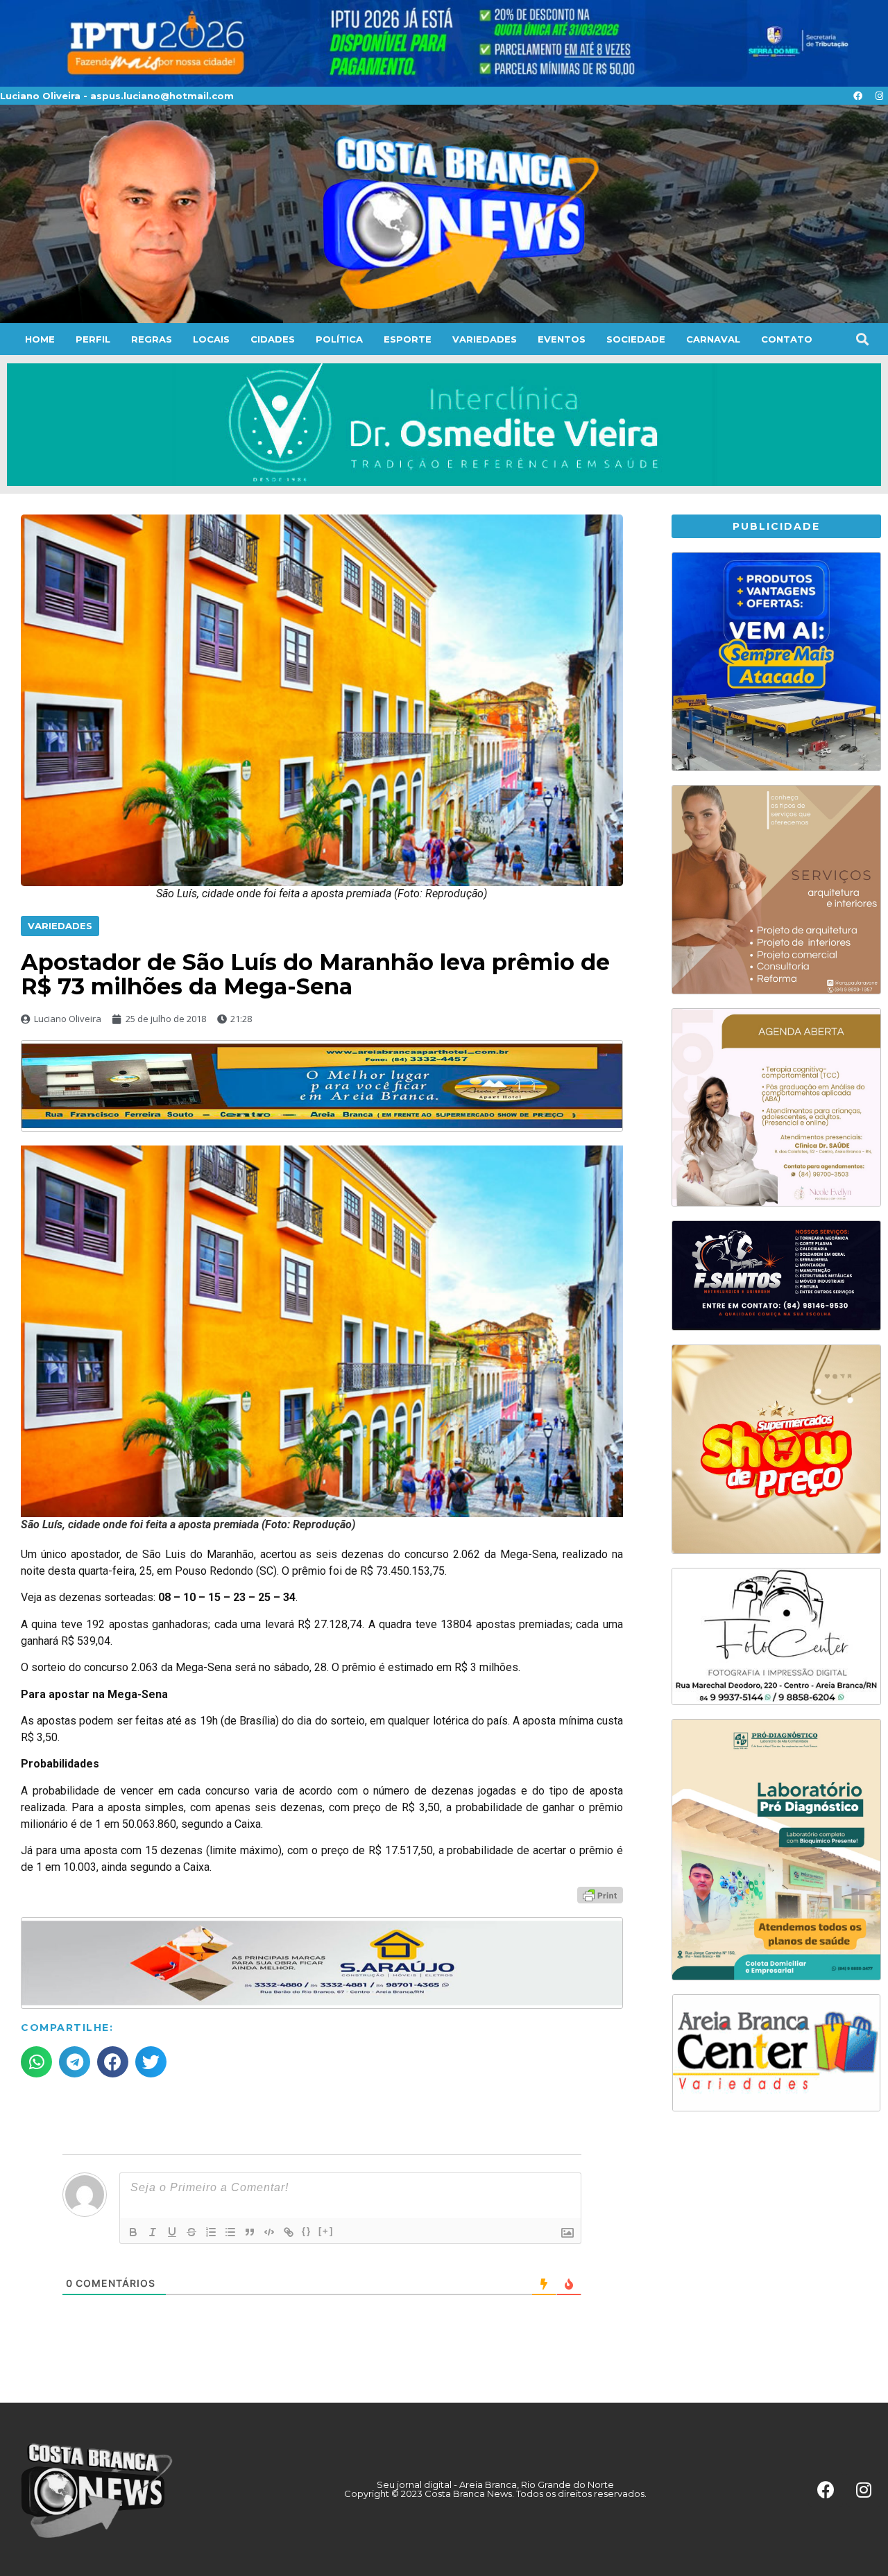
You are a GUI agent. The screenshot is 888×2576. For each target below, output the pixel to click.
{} (307, 2231)
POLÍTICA (339, 339)
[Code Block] (269, 2232)
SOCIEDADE (636, 339)
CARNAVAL (713, 339)
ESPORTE (408, 339)
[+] (326, 2231)
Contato (787, 339)
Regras (152, 339)
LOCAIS (211, 339)
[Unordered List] (230, 2232)
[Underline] (172, 2232)
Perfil (93, 339)
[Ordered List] (211, 2232)
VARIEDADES (485, 339)
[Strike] (191, 2232)
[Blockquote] (250, 2232)
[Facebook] (857, 96)
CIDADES (273, 339)
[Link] (289, 2232)
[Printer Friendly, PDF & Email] (600, 1894)
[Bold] (133, 2232)
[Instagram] (879, 96)
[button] (862, 339)
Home (40, 339)
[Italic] (153, 2232)
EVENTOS (562, 339)
